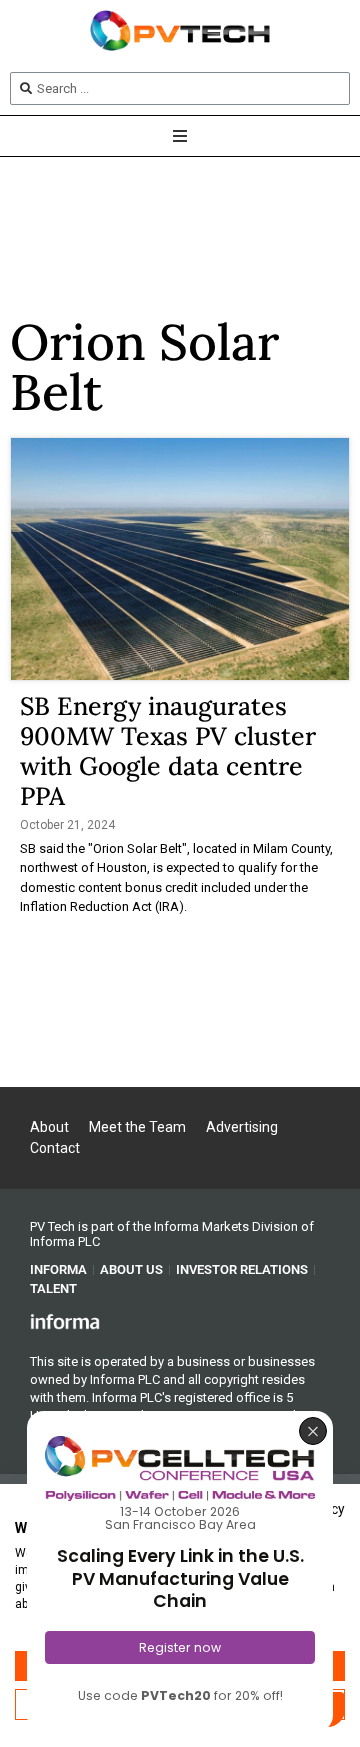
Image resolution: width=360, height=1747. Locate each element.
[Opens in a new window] (65, 1321)
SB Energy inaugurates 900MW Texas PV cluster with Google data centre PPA (168, 751)
